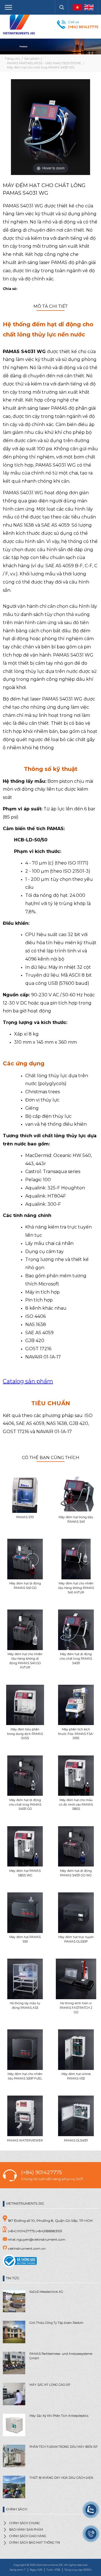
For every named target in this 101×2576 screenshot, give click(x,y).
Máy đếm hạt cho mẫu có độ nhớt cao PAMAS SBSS (76, 1805)
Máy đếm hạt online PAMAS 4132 (76, 2076)
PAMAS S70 (25, 1517)
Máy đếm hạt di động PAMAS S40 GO (25, 1586)
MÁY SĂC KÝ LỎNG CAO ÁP (50, 2385)
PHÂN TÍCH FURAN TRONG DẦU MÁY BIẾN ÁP (63, 2447)
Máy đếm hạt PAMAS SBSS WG (25, 1873)
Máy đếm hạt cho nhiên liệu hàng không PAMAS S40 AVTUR (76, 1588)
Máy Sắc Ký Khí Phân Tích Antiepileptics (59, 2416)
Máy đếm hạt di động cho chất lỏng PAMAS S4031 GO (25, 1805)
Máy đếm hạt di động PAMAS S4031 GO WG (76, 1873)
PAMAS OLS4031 (76, 2141)
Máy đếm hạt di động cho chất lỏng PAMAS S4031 (76, 1659)
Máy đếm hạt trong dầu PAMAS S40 (76, 1519)
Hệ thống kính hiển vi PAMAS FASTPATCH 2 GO (76, 2008)
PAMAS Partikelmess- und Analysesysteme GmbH (61, 2356)
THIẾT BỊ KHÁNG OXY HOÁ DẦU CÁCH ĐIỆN (61, 2478)
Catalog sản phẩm (28, 1381)
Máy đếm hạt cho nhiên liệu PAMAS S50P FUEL (25, 2076)
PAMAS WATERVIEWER (25, 2141)
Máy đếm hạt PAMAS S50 (25, 1939)
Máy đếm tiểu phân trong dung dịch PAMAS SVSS (25, 1734)
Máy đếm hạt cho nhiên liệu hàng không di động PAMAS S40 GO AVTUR (25, 1661)
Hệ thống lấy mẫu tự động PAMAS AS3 (25, 2006)
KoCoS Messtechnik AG (46, 2292)
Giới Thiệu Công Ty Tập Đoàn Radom (56, 2323)
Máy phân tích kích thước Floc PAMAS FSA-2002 (76, 1734)
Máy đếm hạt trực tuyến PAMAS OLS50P (76, 1939)
